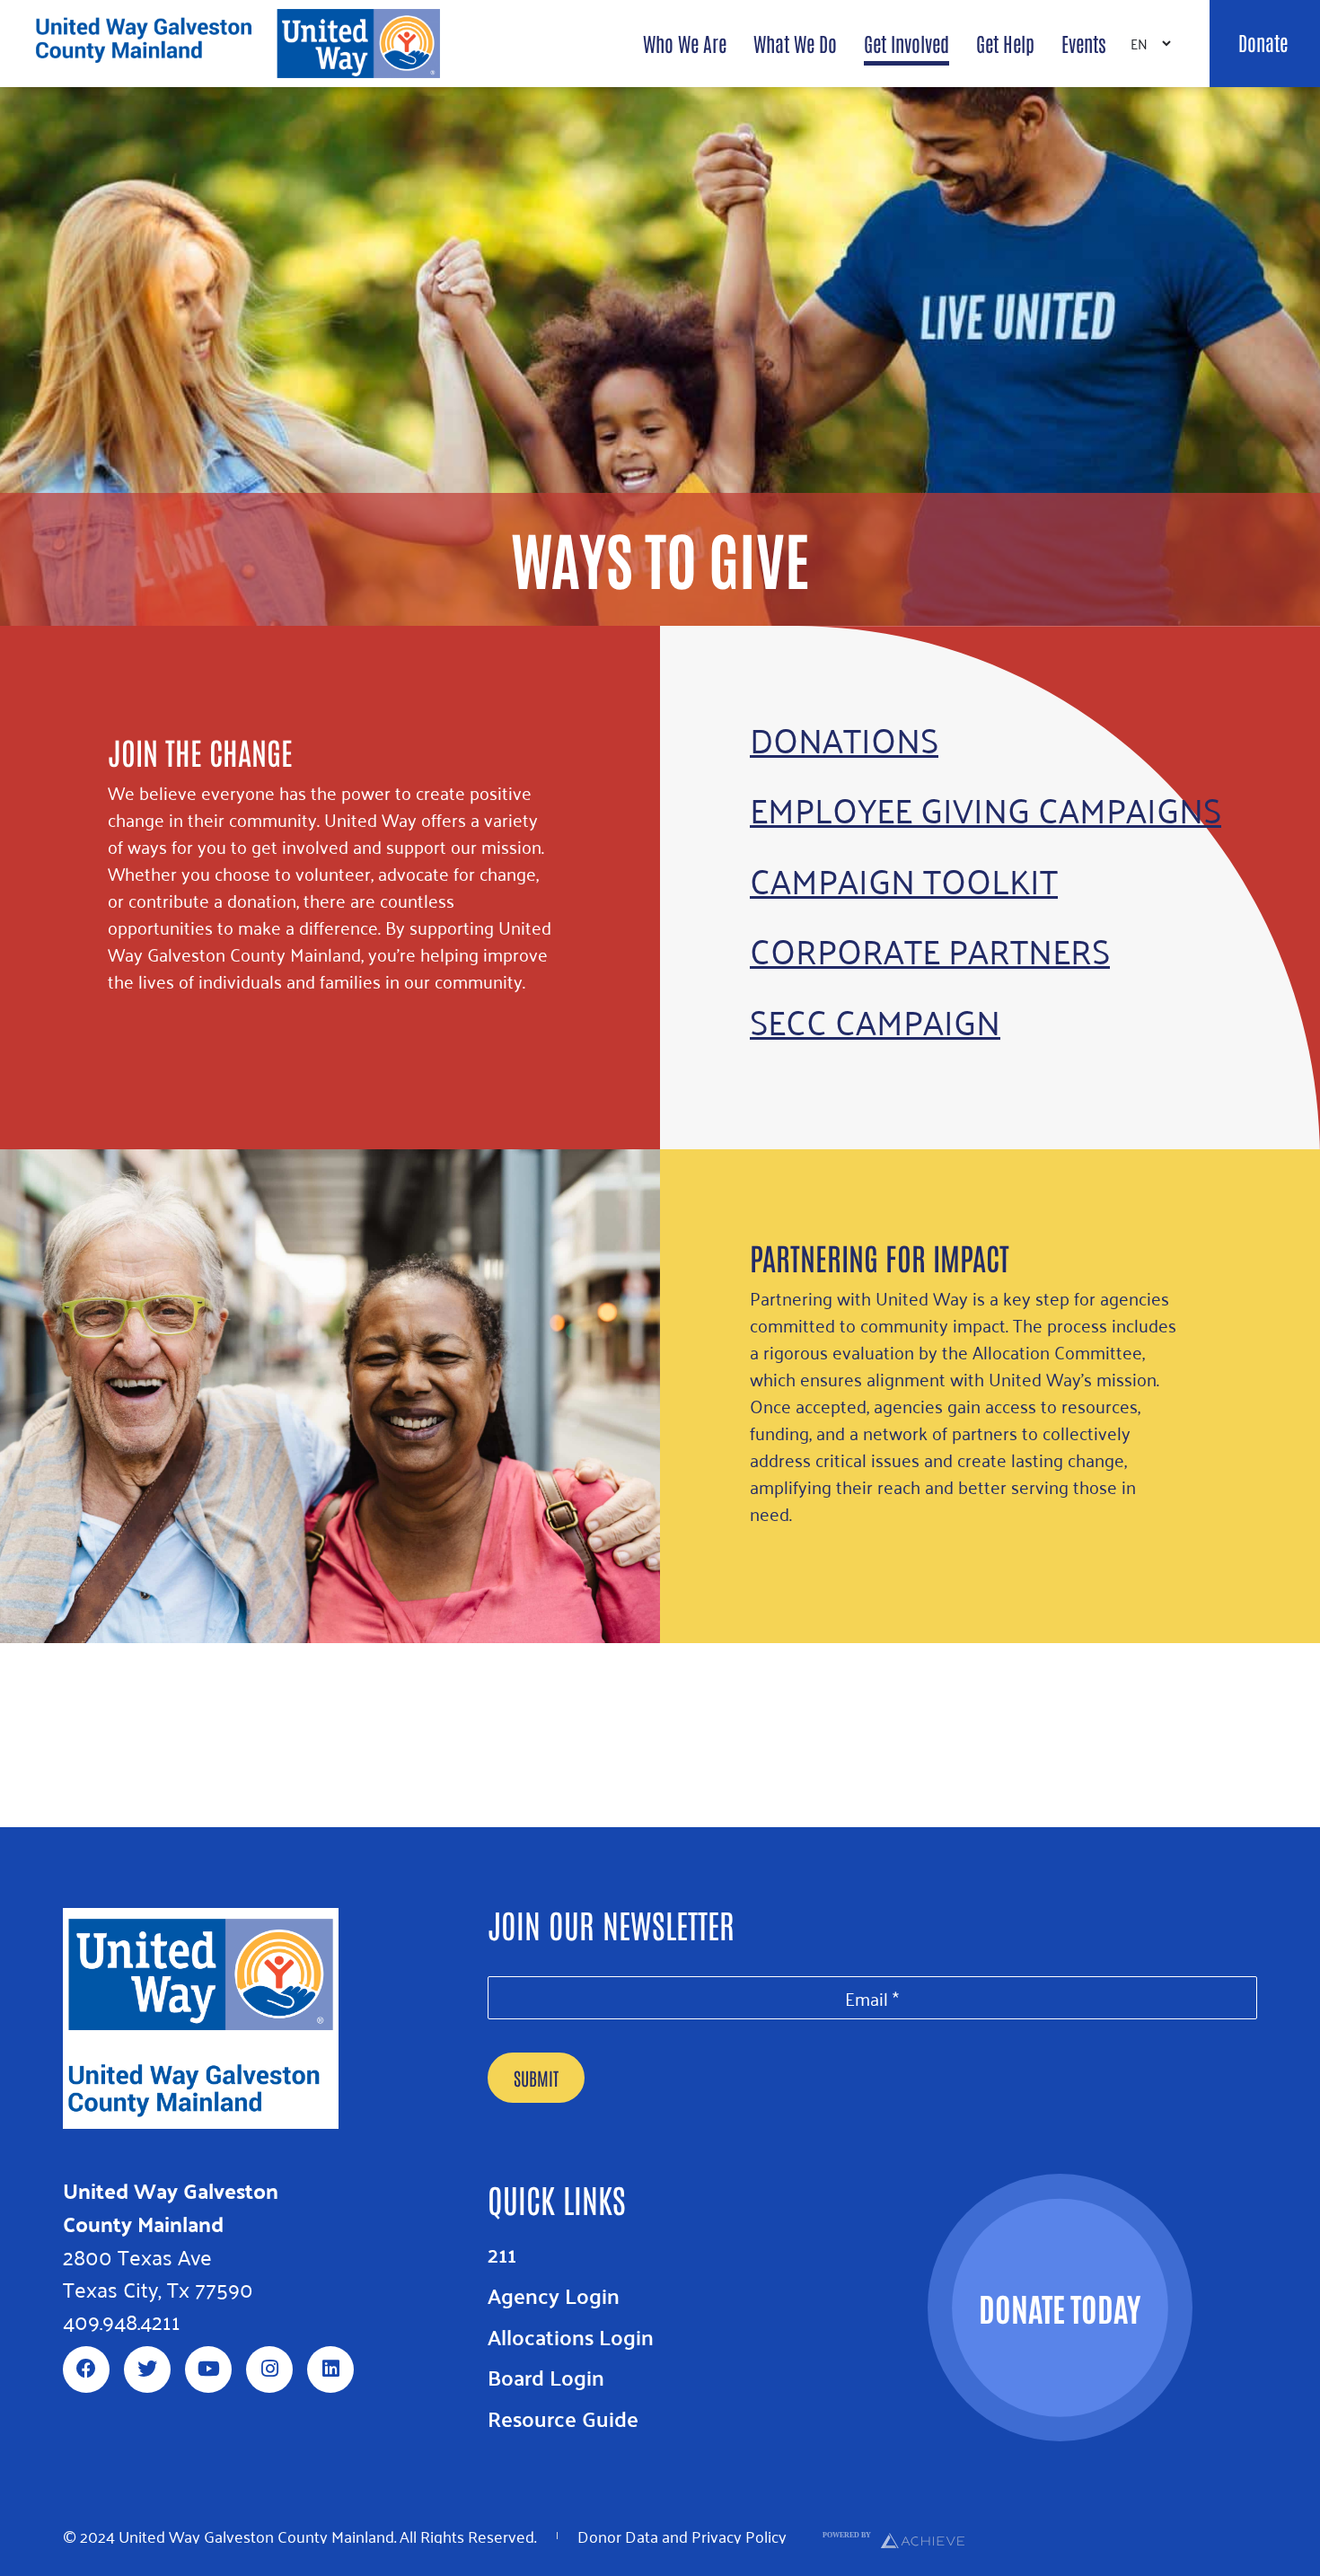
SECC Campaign (875, 1020)
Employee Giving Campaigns (986, 809)
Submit (536, 2078)
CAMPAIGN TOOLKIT (904, 879)
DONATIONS (844, 739)
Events (1084, 43)
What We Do (795, 43)
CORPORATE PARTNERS (930, 950)
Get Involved (906, 43)
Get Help (1005, 43)
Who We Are (685, 43)
